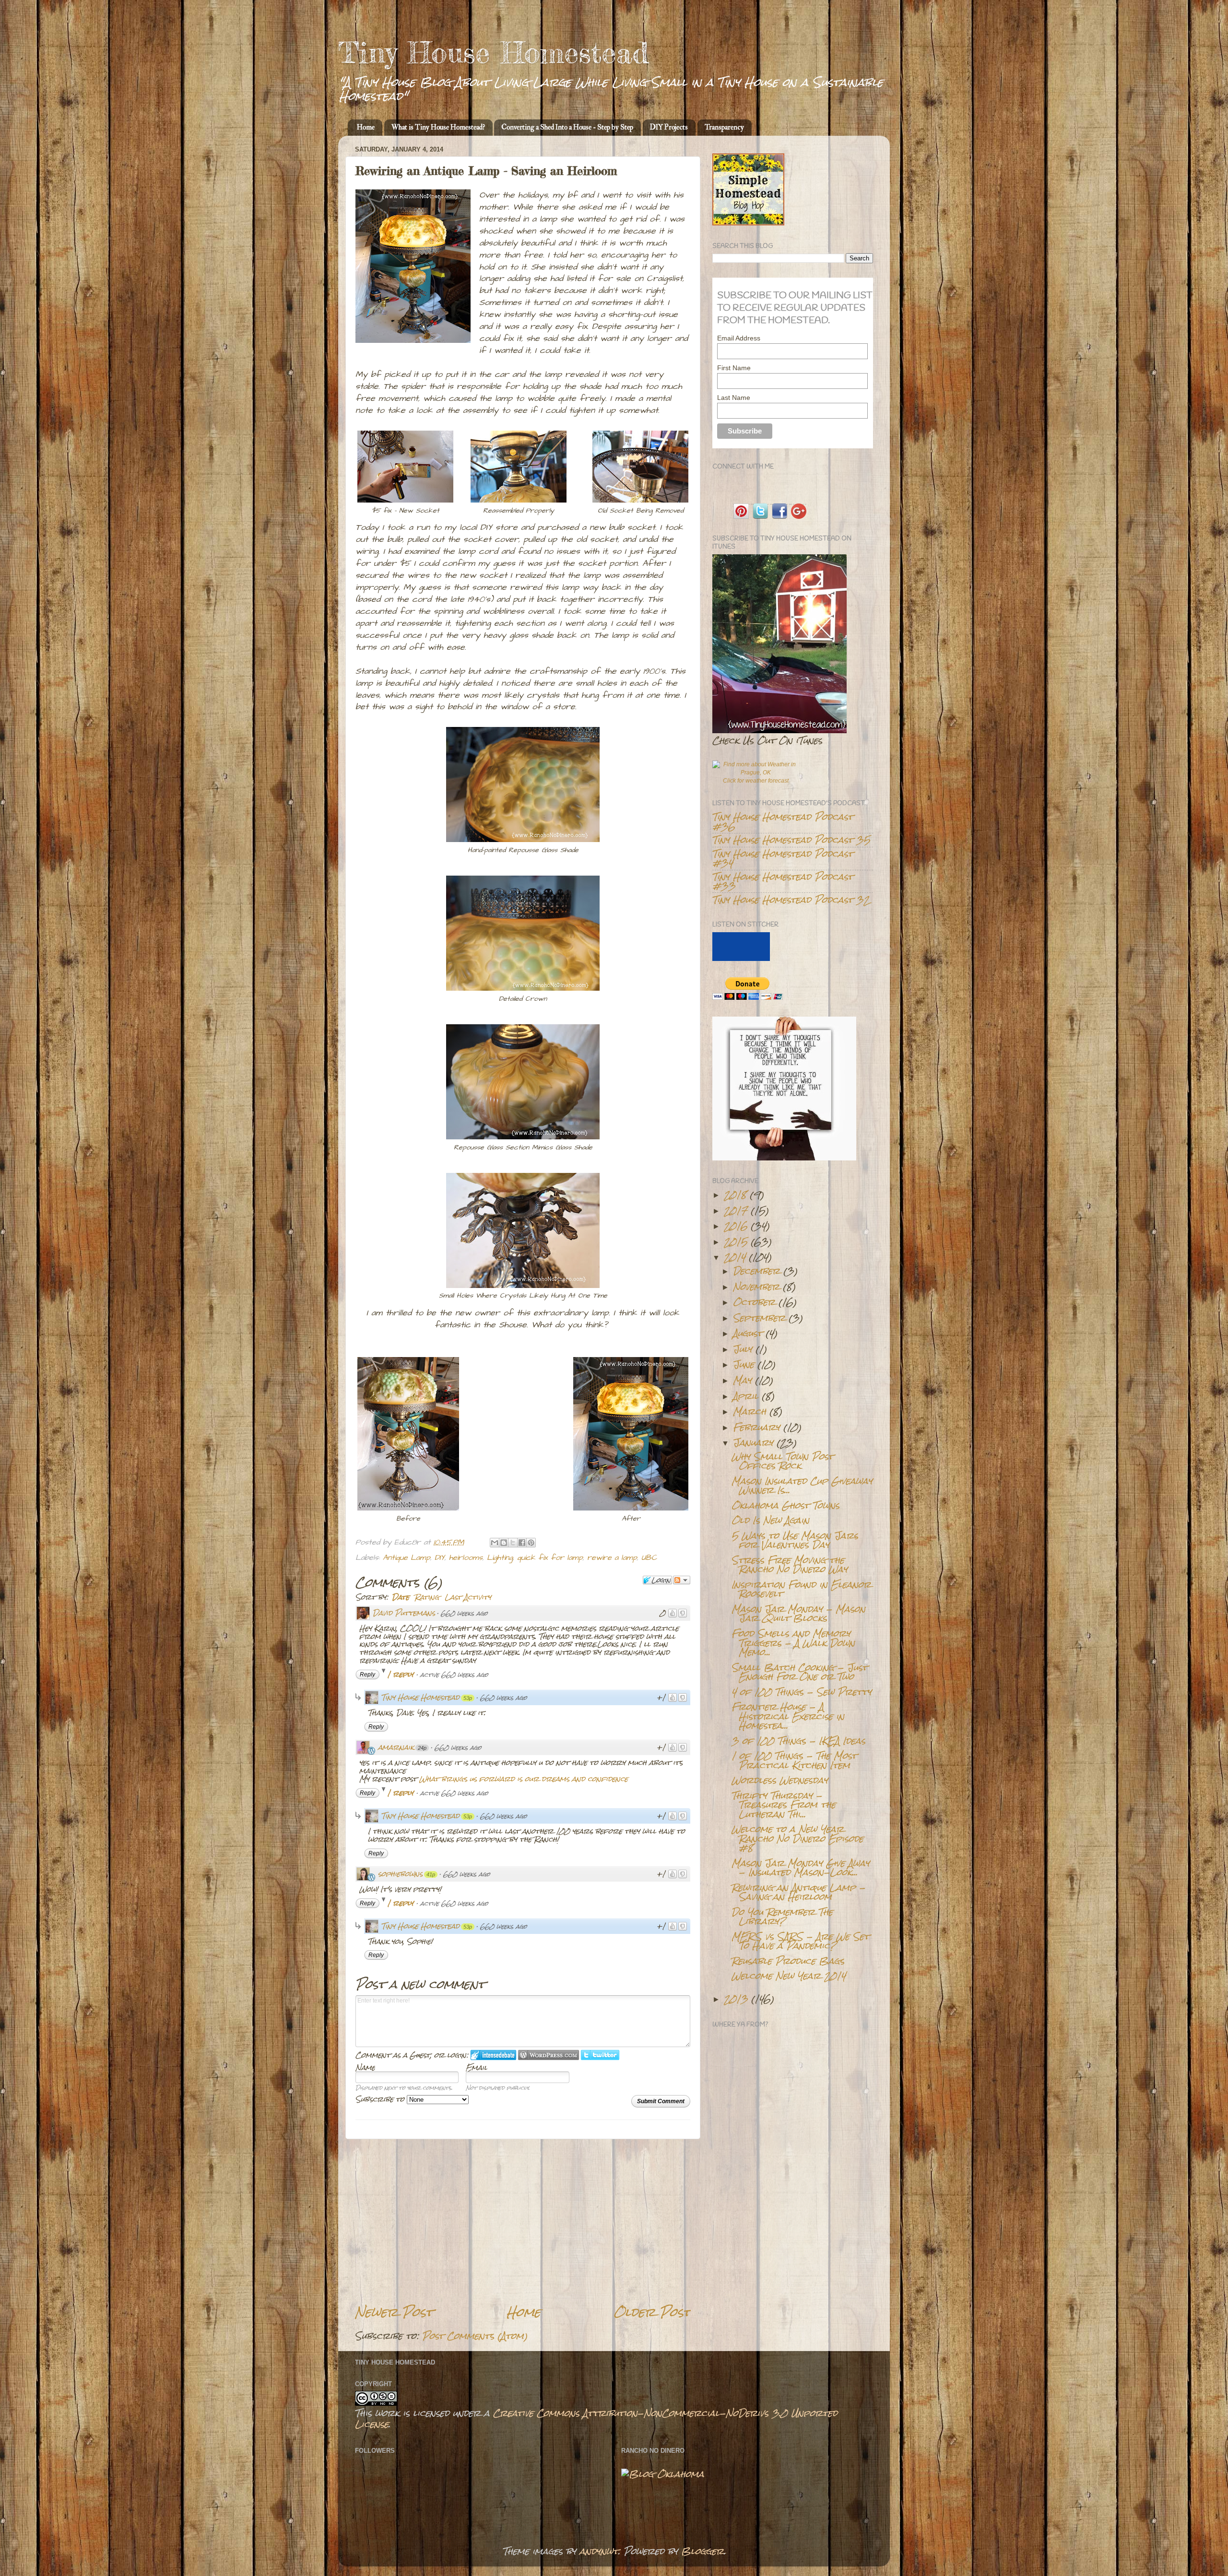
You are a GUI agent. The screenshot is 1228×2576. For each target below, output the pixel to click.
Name (365, 2067)
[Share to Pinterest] (531, 1543)
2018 (735, 1194)
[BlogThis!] (504, 1543)
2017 (736, 1210)
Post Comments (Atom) (475, 2336)
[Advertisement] (523, 2222)
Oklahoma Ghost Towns (785, 1505)
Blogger (703, 2551)
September (759, 1318)
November (756, 1287)
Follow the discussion (682, 1580)
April (746, 1396)
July (743, 1349)
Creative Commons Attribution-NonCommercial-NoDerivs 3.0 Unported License (596, 2418)
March (750, 1411)
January (753, 1442)
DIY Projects (669, 127)
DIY (440, 1558)
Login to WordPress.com (549, 2055)
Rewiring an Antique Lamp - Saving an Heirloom (798, 1892)
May (742, 1380)
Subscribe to (381, 2099)
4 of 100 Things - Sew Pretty (802, 1692)
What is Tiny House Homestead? (438, 127)
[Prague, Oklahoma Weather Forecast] (756, 773)
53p (468, 1698)
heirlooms (466, 1558)
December (756, 1271)
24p (422, 1748)
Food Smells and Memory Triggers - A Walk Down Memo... (793, 1643)
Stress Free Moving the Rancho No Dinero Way (790, 1564)
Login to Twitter (600, 2055)
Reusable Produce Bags (788, 1961)
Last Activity (468, 1597)
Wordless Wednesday (780, 1780)
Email (477, 2067)
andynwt (599, 2551)
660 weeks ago (464, 1613)
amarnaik (396, 1747)
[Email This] (495, 1543)
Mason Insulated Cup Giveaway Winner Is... (802, 1485)
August (748, 1333)
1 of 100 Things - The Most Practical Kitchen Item (794, 1760)
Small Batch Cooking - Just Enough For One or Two (799, 1672)
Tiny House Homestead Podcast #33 (783, 881)
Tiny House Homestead (493, 52)
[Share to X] (513, 1543)
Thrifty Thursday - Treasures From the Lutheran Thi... (784, 1805)
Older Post (652, 2312)
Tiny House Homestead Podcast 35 (791, 840)
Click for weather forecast (756, 781)
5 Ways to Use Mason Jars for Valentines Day (795, 1540)
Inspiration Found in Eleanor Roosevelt (801, 1589)
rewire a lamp (612, 1558)
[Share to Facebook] (522, 1543)
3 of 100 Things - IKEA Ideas (798, 1741)
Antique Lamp (407, 1558)
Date (401, 1597)
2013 (736, 1999)
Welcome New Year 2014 (789, 1976)
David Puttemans (404, 1613)
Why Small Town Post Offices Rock (782, 1461)
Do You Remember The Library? (782, 1916)
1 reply (401, 1674)
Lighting (500, 1558)
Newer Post (394, 2312)
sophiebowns (400, 1874)
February (756, 1427)
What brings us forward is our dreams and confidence (524, 1779)
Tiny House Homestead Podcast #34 (783, 858)
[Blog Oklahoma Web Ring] (663, 2474)
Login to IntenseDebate (493, 2055)
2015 (736, 1241)
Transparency (724, 127)
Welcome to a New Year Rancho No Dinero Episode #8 (797, 1838)
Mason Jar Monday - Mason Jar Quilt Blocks (798, 1613)
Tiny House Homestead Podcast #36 (783, 821)
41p (431, 1874)
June (744, 1364)
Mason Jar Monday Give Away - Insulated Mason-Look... (801, 1868)
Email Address (739, 338)
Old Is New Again (770, 1520)
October (754, 1302)
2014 (735, 1257)
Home (366, 127)
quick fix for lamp (550, 1558)
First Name (734, 368)
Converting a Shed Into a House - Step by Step (567, 127)
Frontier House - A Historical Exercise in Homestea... (788, 1716)
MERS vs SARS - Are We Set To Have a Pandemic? (800, 1941)
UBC (649, 1558)
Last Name (734, 398)
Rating (427, 1597)
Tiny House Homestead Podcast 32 (791, 900)
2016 (736, 1226)
